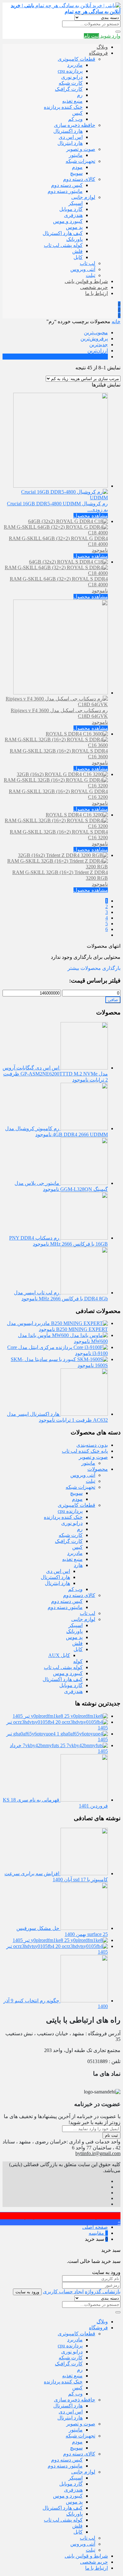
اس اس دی (71, 137)
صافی (113, 1000)
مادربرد (75, 65)
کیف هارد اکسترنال (63, 233)
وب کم (75, 119)
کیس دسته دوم (67, 185)
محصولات (98, 1469)
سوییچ (76, 173)
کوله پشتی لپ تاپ (63, 245)
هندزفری (73, 215)
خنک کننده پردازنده (63, 107)
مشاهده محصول (91, 516)
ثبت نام (111, 2135)
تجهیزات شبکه (80, 161)
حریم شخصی (94, 287)
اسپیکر (76, 203)
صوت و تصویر (81, 149)
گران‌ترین (98, 357)
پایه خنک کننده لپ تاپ (85, 1451)
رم (80, 95)
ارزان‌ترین (98, 351)
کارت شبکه (71, 83)
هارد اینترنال (70, 143)
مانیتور (76, 155)
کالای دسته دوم (79, 179)
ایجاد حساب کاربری (63, 2292)
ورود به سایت (27, 2292)
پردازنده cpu (70, 71)
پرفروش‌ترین (94, 339)
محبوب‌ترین (96, 333)
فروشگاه (98, 53)
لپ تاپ (88, 263)
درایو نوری (72, 77)
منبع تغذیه (72, 101)
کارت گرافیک (69, 89)
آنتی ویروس (83, 269)
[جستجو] (118, 32)
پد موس (74, 227)
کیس (77, 113)
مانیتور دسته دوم (65, 191)
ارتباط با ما (97, 293)
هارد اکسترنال (68, 131)
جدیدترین (99, 345)
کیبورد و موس (68, 221)
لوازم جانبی (83, 197)
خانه (116, 321)
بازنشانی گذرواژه (103, 2292)
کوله (78, 1661)
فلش (77, 251)
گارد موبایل (71, 209)
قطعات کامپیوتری (76, 59)
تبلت (91, 275)
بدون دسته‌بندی (92, 1445)
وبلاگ (102, 47)
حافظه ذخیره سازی (75, 125)
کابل (78, 257)
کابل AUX (59, 1655)
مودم (77, 167)
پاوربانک (74, 239)
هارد (78, 1565)
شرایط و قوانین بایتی (86, 281)
